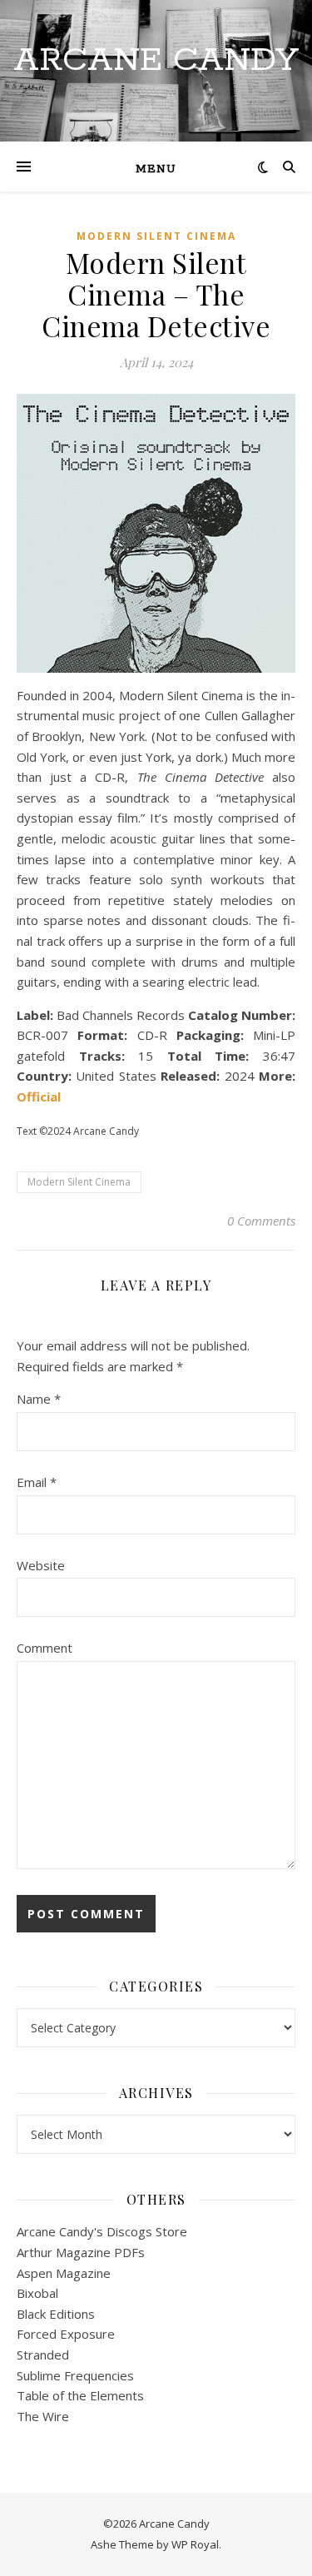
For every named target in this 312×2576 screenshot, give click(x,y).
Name (39, 1399)
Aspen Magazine (64, 2273)
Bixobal (37, 2293)
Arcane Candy (156, 60)
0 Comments (261, 1221)
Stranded (43, 2355)
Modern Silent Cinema (156, 236)
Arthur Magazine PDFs (81, 2252)
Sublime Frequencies (75, 2375)
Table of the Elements (80, 2395)
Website (41, 1565)
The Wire (43, 2416)
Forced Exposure (66, 2334)
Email (37, 1482)
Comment (45, 1648)
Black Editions (56, 2314)
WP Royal (195, 2544)
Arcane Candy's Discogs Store (102, 2231)
